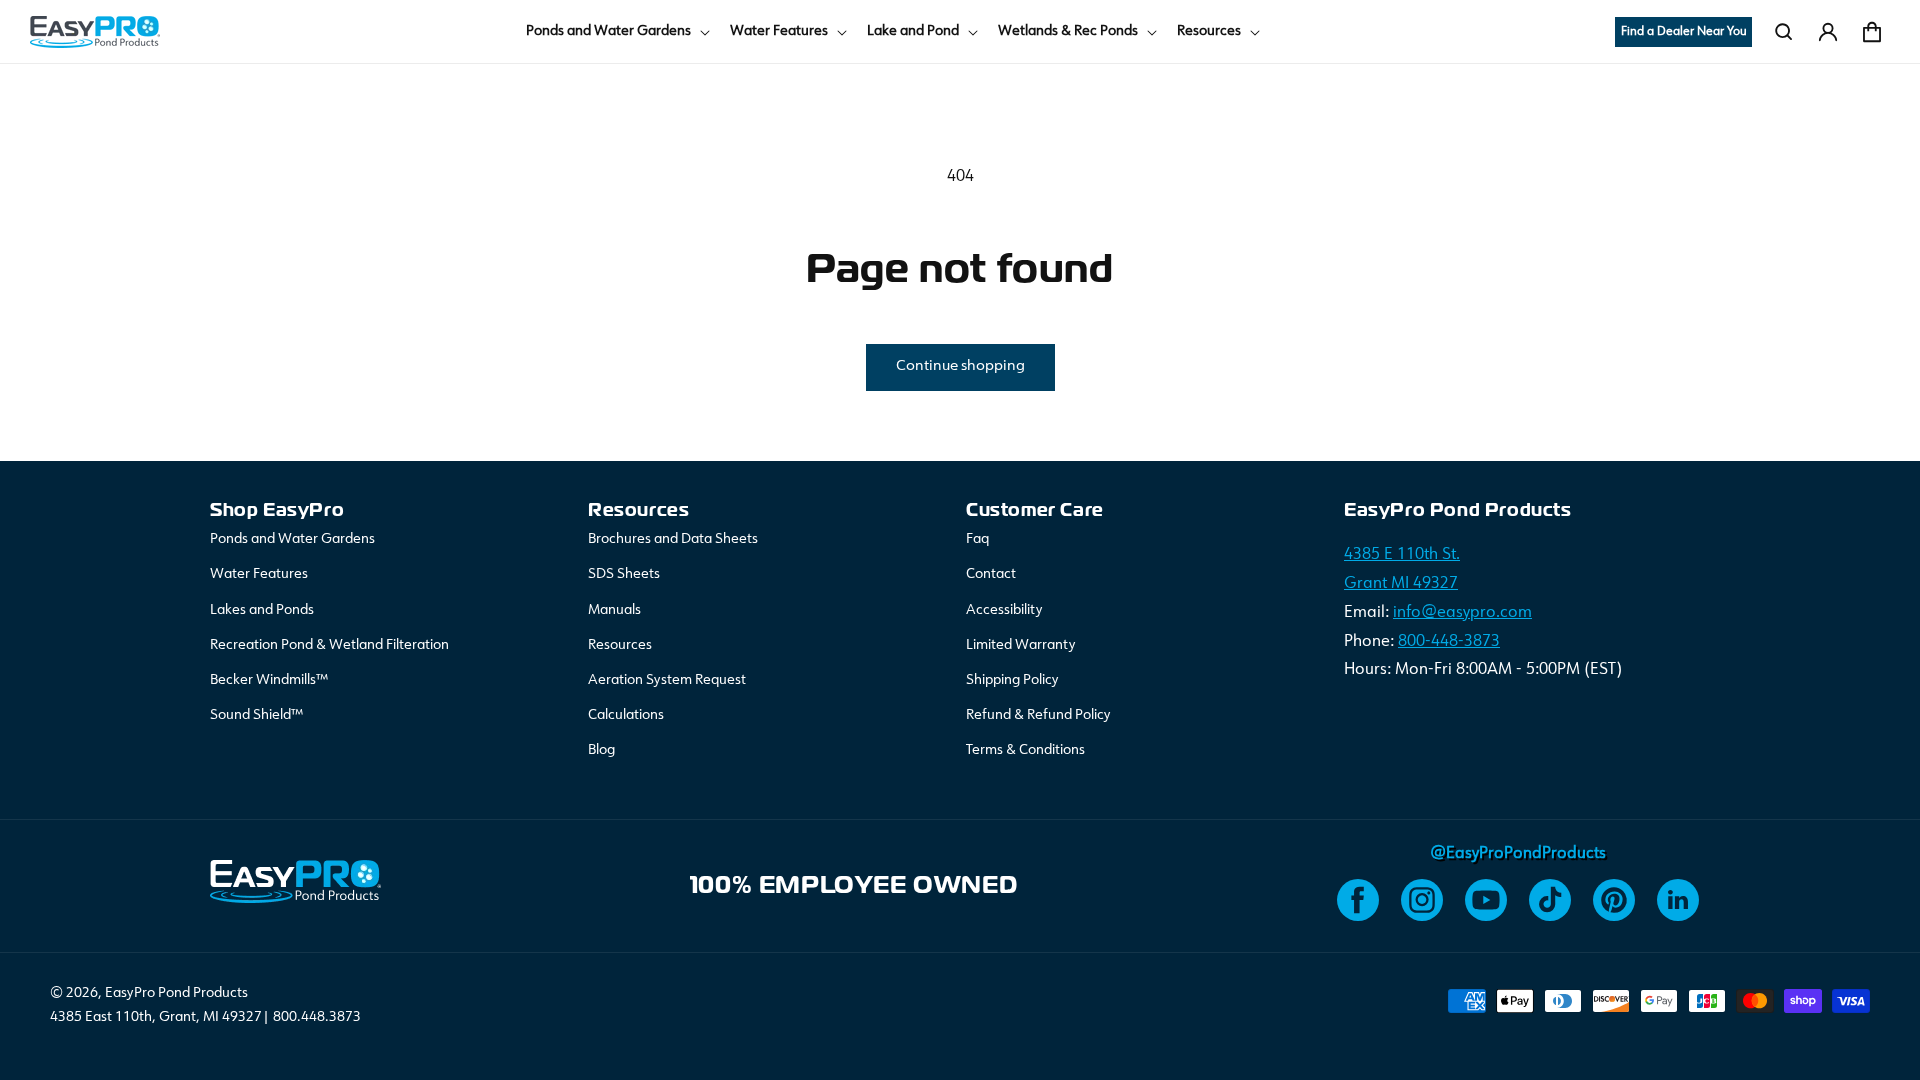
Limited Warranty (1021, 645)
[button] (616, 31)
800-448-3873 (1449, 642)
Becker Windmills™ (269, 680)
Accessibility (1004, 610)
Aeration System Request (667, 680)
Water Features (259, 574)
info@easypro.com (1462, 613)
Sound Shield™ (256, 715)
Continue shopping (960, 366)
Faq (977, 539)
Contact (991, 574)
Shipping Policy (1012, 680)
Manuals (614, 610)
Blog (601, 750)
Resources (620, 645)
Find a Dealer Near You (1684, 32)
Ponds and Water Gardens (292, 539)
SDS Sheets (624, 574)
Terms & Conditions (1025, 750)
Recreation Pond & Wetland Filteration (329, 645)
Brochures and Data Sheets (673, 539)
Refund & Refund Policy (1038, 715)
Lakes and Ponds (262, 610)
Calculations (626, 715)
